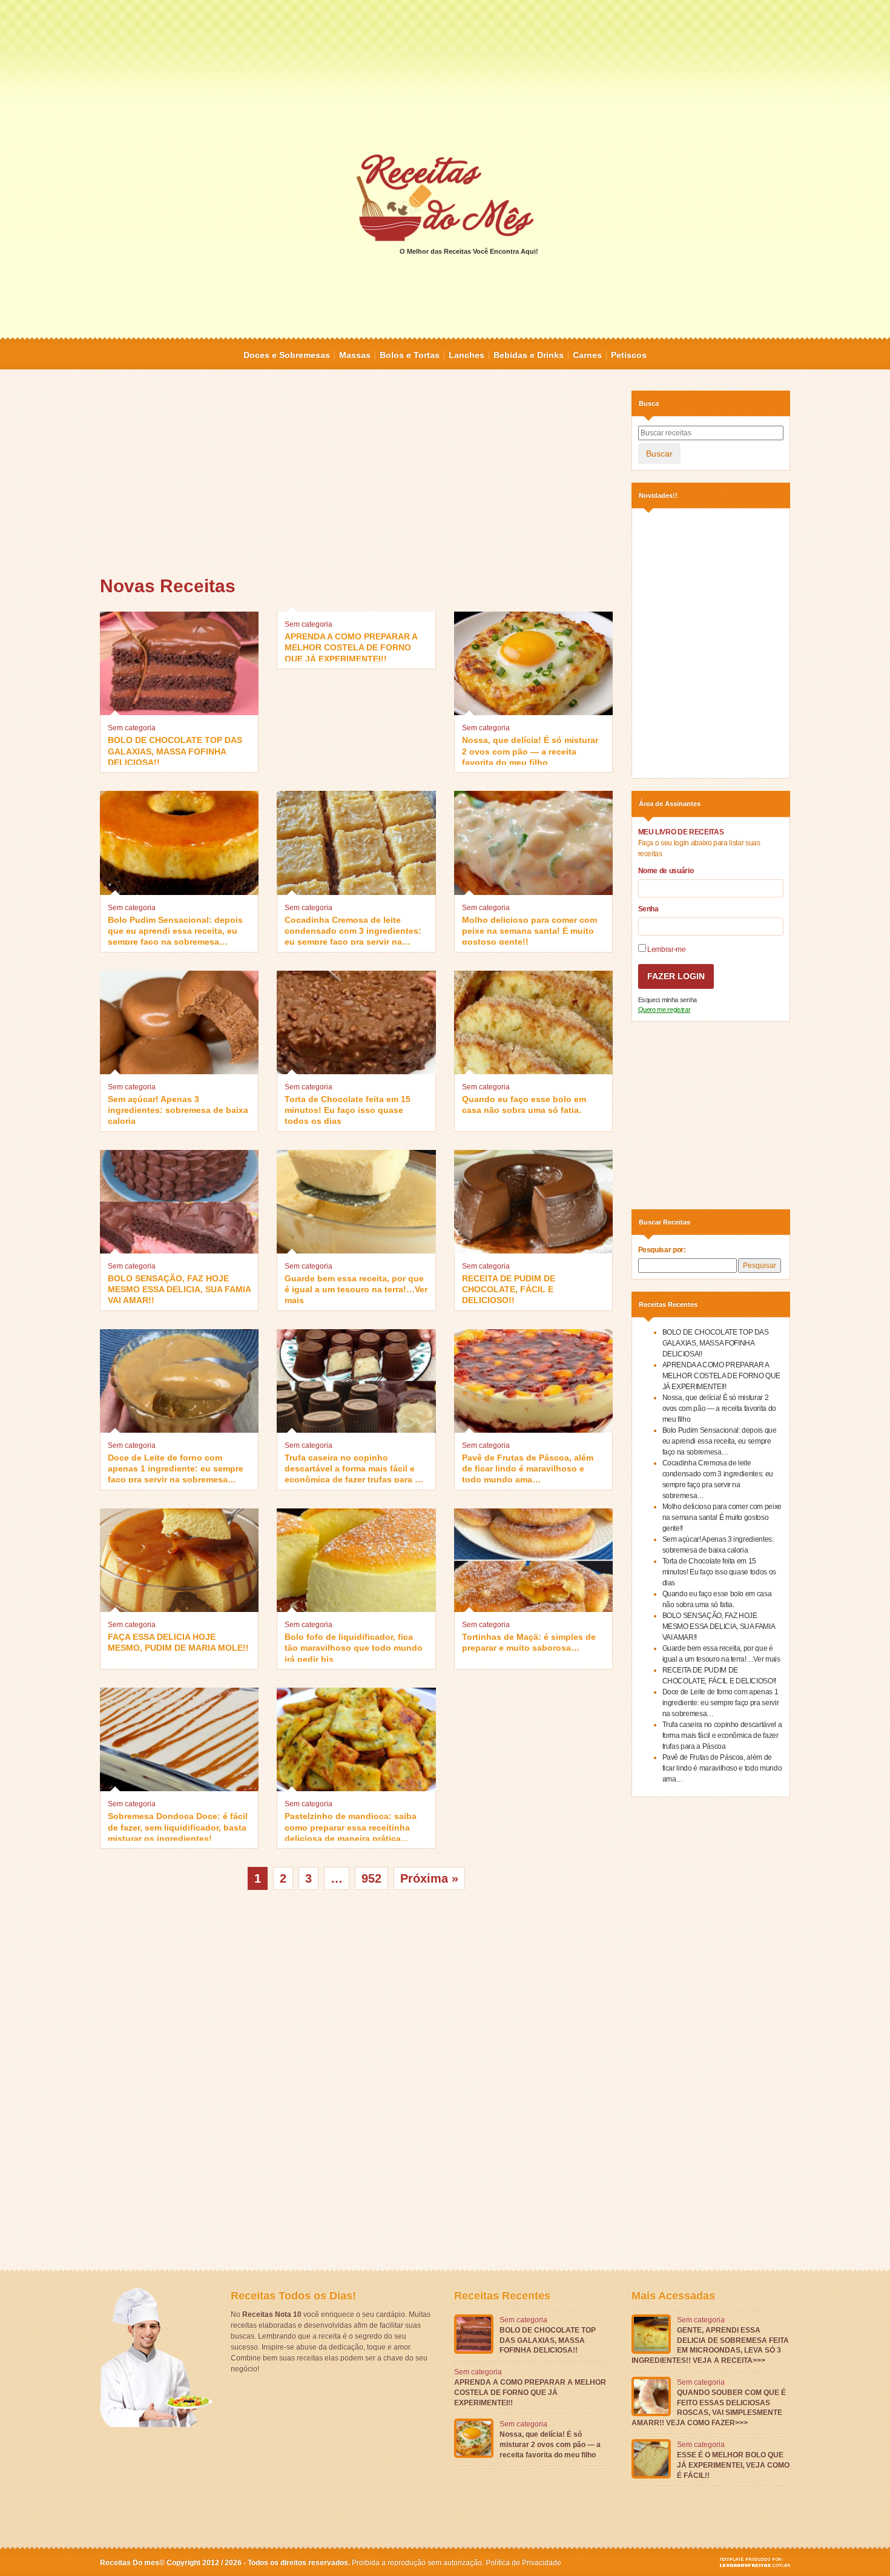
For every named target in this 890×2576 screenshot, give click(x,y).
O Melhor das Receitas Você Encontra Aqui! (469, 251)
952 (371, 1878)
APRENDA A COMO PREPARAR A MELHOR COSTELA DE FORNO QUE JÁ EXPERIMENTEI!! (351, 646)
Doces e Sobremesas (287, 355)
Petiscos (629, 355)
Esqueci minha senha (667, 1000)
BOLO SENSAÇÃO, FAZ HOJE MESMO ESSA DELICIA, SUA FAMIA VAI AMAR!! (179, 1288)
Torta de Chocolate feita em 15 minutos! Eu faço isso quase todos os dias (348, 1109)
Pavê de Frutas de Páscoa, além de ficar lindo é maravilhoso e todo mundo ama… (528, 1468)
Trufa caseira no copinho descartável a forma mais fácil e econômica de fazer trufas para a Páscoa (352, 1468)
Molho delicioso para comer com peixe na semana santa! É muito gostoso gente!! (529, 930)
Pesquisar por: (662, 1250)
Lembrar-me (666, 949)
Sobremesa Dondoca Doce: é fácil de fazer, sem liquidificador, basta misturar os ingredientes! (178, 1826)
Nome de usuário (666, 871)
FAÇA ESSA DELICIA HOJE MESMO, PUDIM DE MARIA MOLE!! (178, 1642)
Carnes (587, 355)
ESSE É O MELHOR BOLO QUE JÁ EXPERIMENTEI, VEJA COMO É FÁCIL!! (733, 2465)
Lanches (466, 355)
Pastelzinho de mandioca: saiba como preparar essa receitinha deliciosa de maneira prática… (351, 1826)
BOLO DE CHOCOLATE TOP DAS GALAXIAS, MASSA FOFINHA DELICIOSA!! (175, 750)
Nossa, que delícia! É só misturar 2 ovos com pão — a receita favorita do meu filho (530, 750)
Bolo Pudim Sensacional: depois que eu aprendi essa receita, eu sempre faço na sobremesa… (175, 930)
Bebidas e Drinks (529, 355)
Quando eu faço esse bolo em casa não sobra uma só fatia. (524, 1105)
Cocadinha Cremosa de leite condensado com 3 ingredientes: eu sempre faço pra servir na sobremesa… (353, 930)
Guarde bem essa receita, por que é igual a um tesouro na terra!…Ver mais (356, 1288)
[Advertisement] (445, 76)
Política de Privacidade (523, 2563)
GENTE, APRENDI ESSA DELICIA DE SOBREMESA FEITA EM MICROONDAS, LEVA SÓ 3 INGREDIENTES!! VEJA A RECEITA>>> (710, 2345)
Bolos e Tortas (410, 355)
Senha (648, 909)
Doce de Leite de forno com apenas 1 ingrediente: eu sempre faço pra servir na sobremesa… (176, 1468)
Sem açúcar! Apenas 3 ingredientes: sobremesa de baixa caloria (178, 1109)
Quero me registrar (664, 1009)
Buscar (659, 454)
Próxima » (429, 1878)
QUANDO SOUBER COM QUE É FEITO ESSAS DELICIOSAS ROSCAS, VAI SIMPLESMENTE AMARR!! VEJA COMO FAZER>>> (709, 2408)
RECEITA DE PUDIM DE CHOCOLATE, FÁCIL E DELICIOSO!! (509, 1288)
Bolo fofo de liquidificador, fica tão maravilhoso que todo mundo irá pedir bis (354, 1647)
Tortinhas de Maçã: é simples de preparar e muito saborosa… (529, 1642)
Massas (355, 355)
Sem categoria (132, 728)
